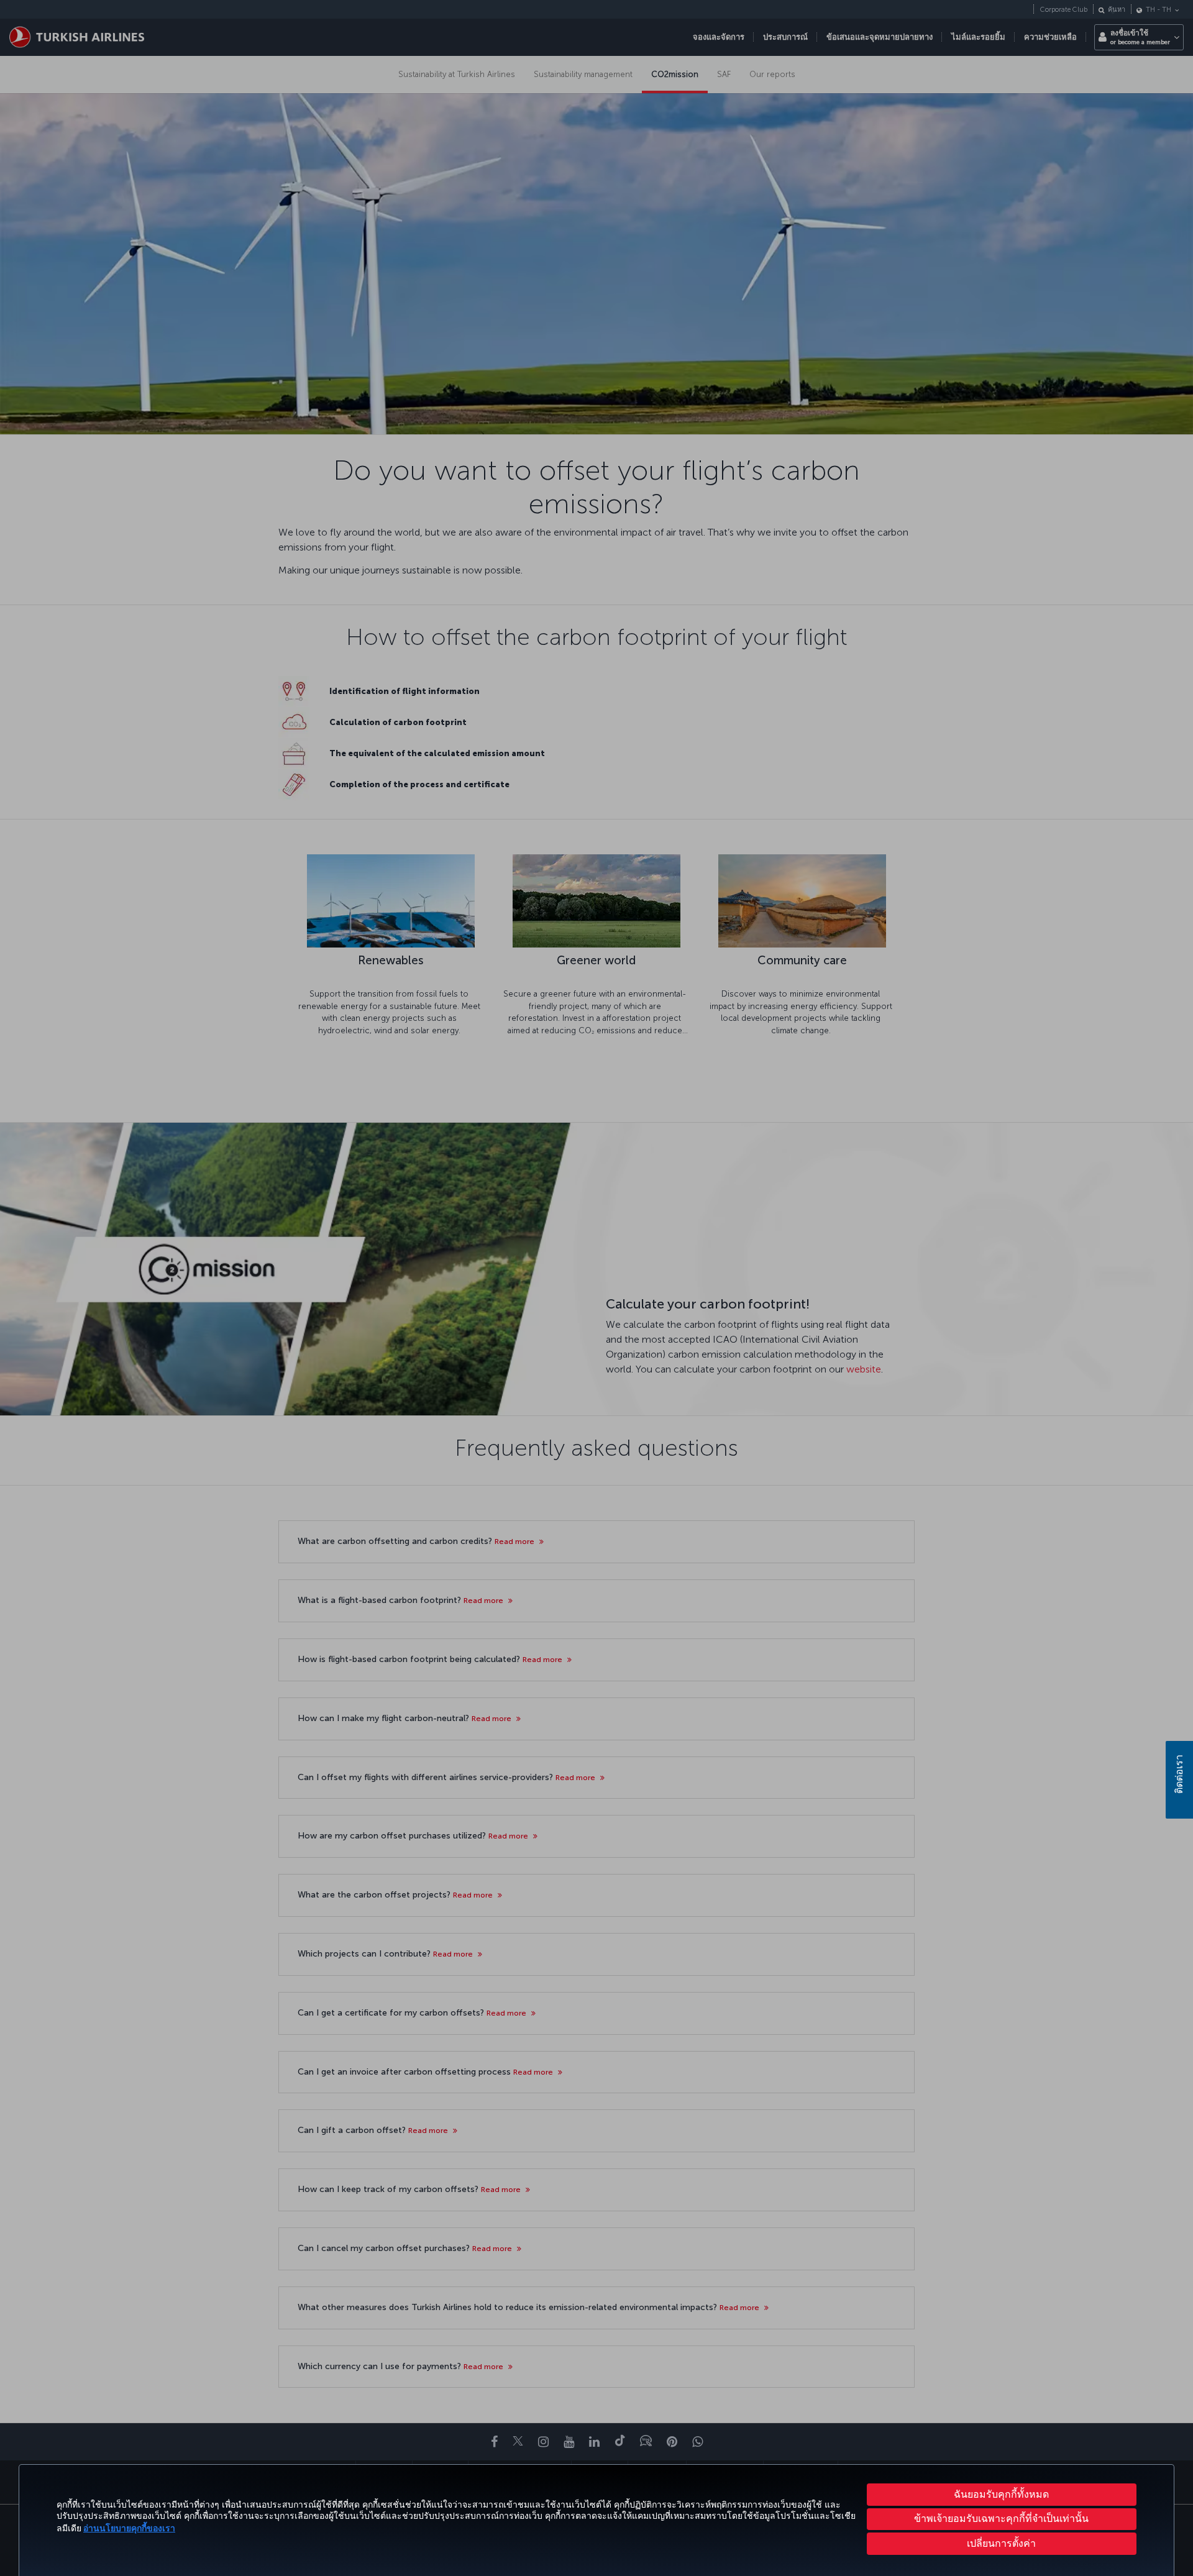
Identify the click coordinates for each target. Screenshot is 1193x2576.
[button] (1002, 2544)
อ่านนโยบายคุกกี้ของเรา (129, 2528)
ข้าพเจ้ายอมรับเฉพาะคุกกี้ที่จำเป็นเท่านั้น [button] (1001, 2519)
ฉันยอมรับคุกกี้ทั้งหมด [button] (1001, 2494)
